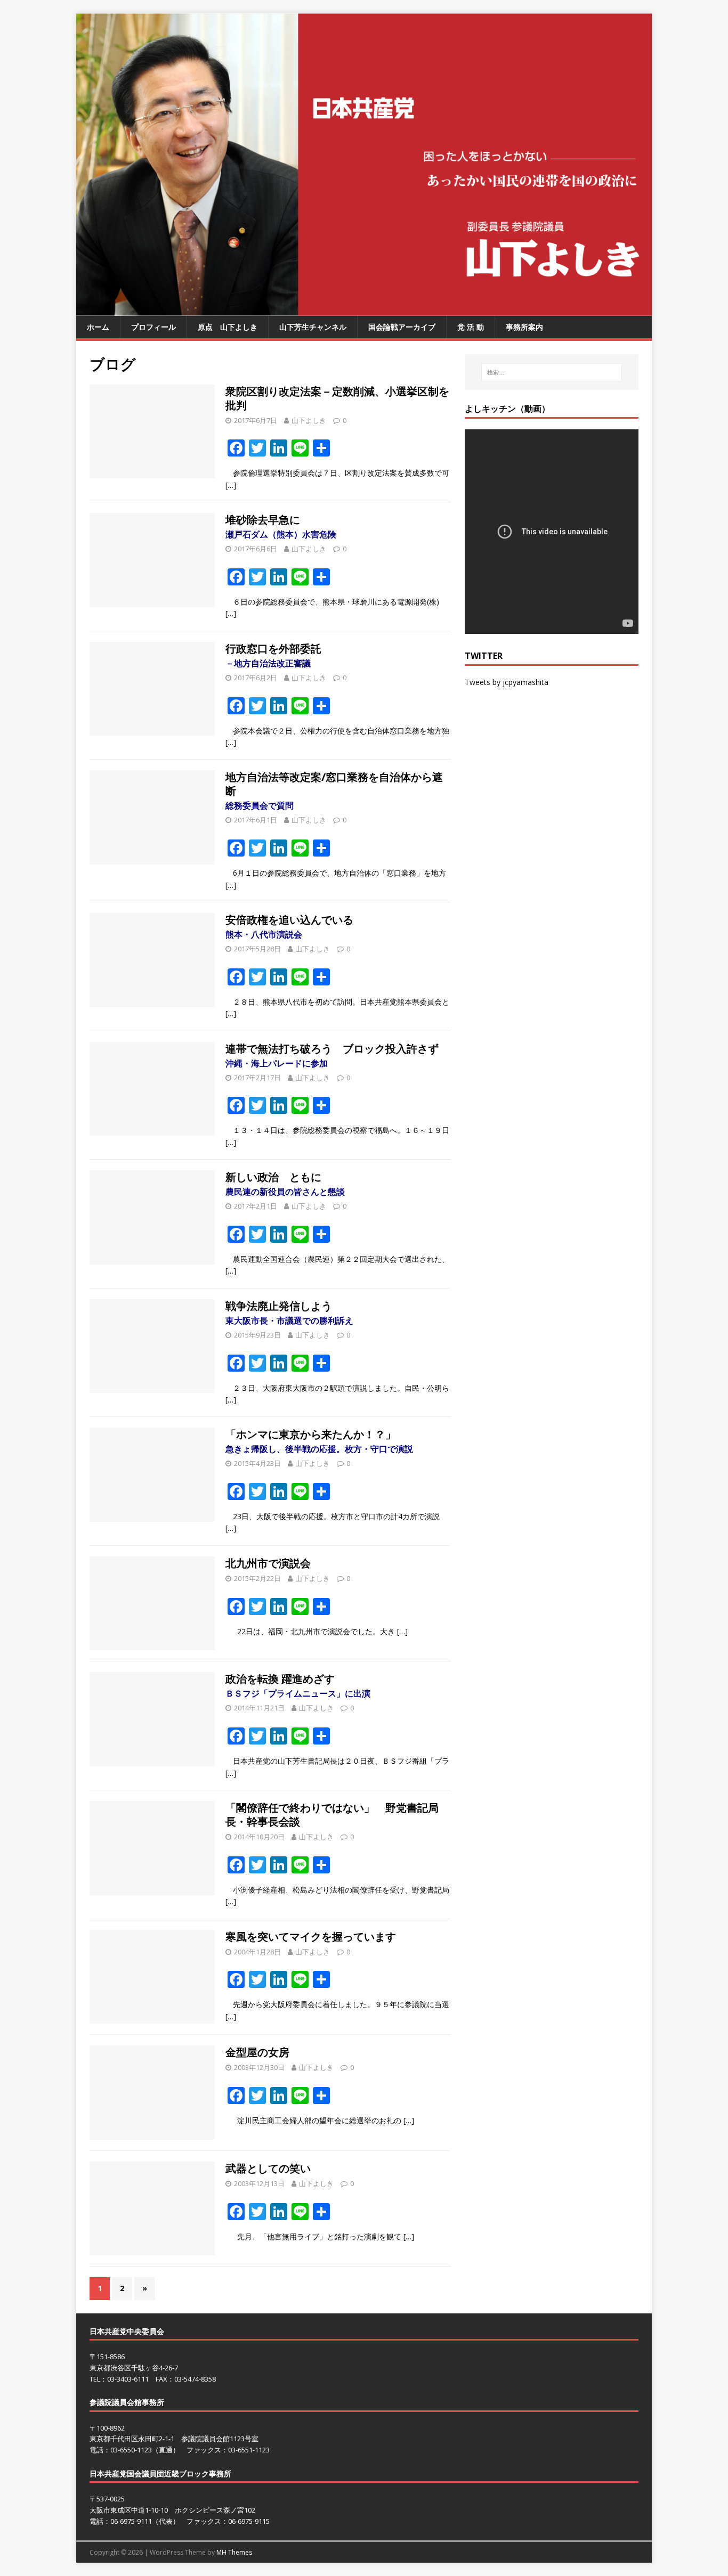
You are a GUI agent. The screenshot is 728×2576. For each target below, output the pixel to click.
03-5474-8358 (195, 2379)
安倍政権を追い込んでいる (295, 926)
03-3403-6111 (128, 2379)
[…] (231, 485)
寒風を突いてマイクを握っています (311, 1937)
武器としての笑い (268, 2168)
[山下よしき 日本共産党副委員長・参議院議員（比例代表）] (364, 310)
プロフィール (153, 327)
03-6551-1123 (249, 2450)
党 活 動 (471, 327)
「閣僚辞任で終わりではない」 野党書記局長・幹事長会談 (332, 1815)
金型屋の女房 (257, 2052)
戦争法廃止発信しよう (289, 1313)
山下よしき (309, 420)
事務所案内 (524, 327)
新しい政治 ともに (285, 1184)
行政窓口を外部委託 (279, 655)
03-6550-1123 (131, 2450)
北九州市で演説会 (268, 1563)
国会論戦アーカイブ (402, 327)
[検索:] (552, 372)
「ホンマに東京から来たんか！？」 (319, 1441)
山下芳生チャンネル (313, 327)
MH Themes (234, 2552)
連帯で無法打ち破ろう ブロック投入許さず (337, 1055)
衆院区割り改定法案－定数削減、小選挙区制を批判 (337, 398)
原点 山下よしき (228, 327)
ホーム (98, 327)
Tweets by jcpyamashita (507, 682)
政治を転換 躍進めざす (298, 1685)
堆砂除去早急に (281, 526)
